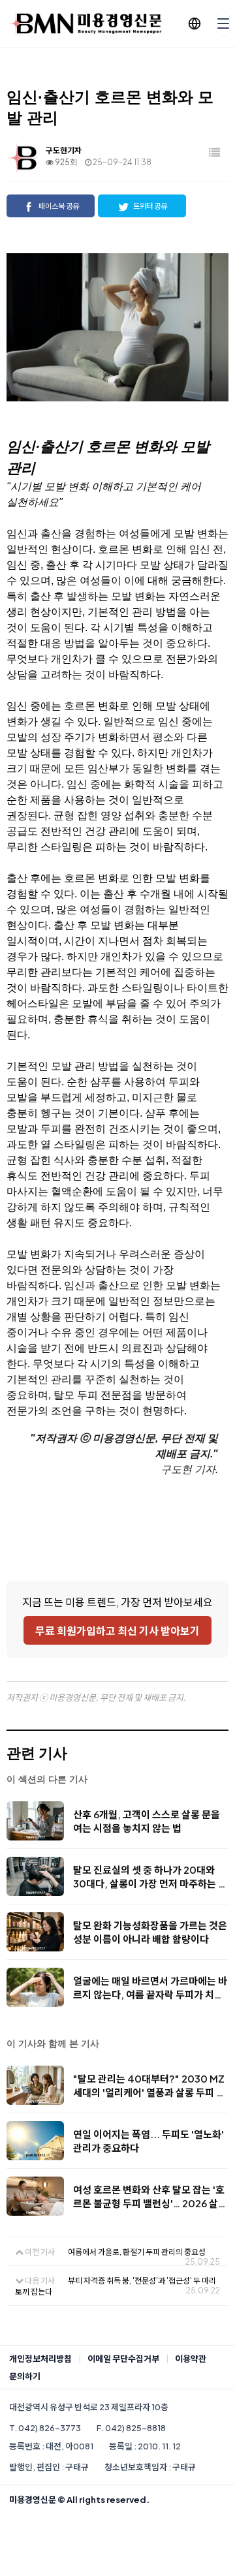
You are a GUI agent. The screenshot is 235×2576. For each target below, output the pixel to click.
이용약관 (191, 2359)
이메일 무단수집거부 (123, 2359)
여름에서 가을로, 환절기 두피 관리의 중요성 (137, 2252)
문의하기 (25, 2376)
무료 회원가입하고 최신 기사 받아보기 (117, 1631)
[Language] (195, 23)
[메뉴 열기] (223, 23)
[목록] (215, 153)
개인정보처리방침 (40, 2359)
